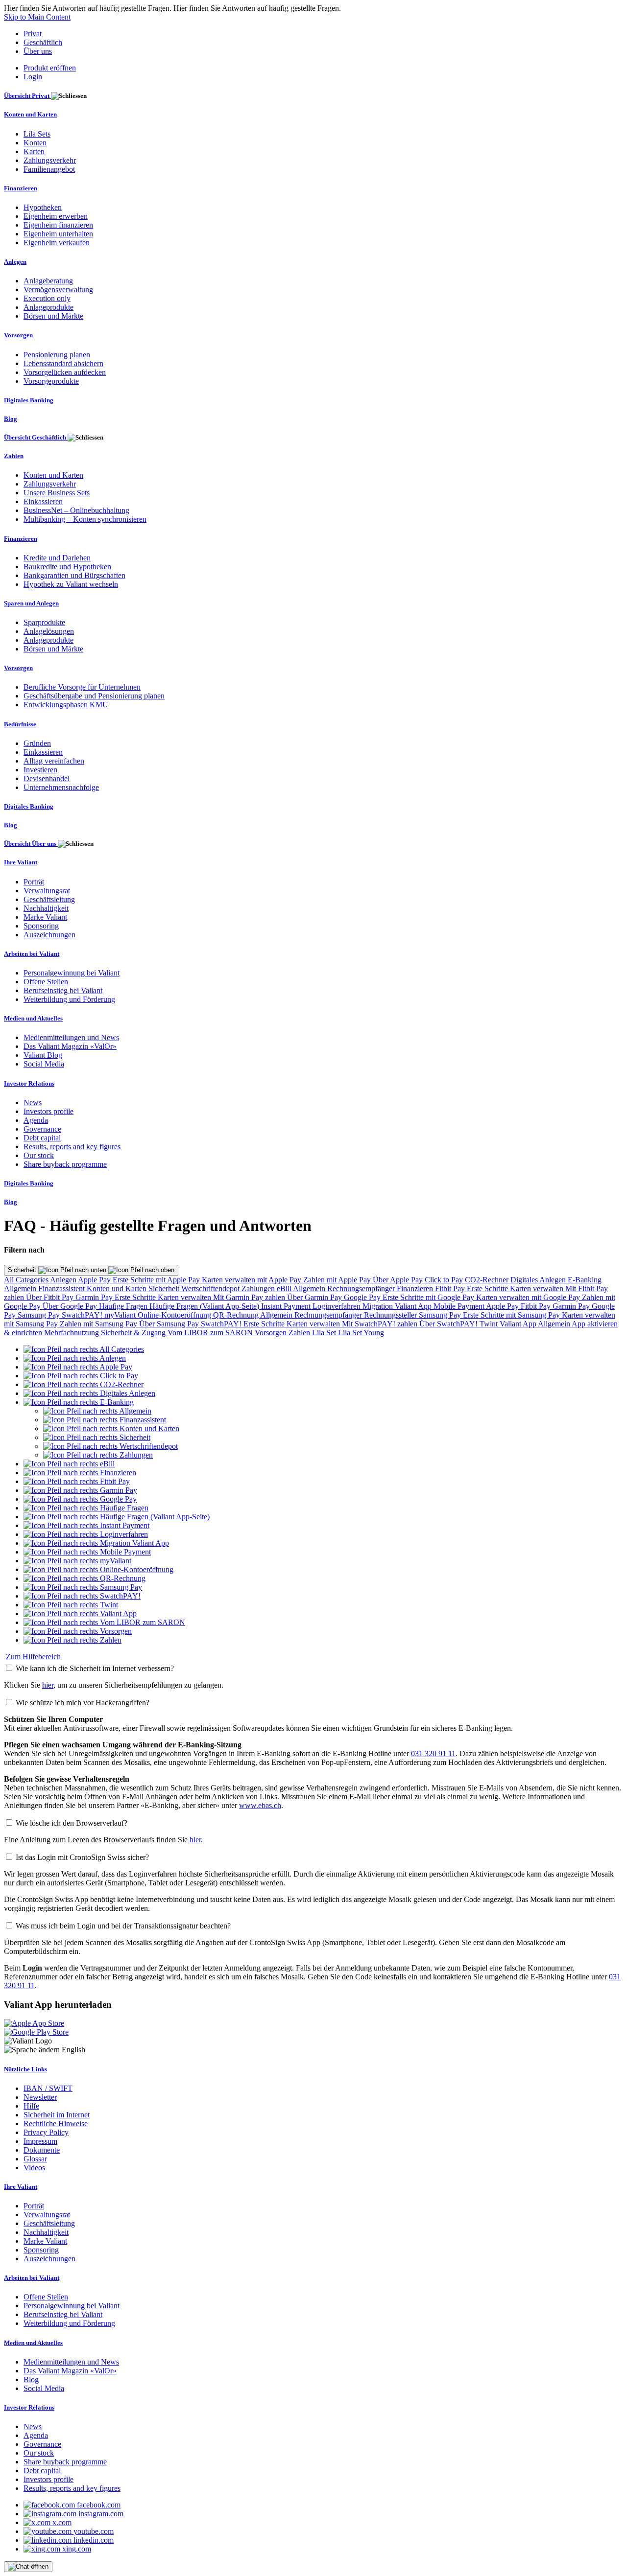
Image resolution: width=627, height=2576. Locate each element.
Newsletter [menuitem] (40, 2097)
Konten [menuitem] (35, 143)
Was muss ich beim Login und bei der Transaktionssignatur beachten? (123, 1926)
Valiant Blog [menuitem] (43, 1055)
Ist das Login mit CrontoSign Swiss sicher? (82, 1857)
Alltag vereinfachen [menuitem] (54, 761)
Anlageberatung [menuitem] (48, 281)
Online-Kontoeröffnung (175, 1315)
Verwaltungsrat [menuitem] (47, 891)
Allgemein (21, 1288)
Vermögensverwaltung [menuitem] (58, 290)
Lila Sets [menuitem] (37, 134)
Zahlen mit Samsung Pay (99, 1324)
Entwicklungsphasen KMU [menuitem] (66, 705)
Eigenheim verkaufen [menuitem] (57, 243)
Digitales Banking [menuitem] (29, 400)
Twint (490, 1324)
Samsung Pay (40, 1315)
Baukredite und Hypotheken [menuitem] (67, 567)
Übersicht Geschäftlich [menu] (36, 437)
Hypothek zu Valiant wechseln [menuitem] (71, 584)
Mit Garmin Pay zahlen (250, 1297)
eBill (285, 1288)
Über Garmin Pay (315, 1297)
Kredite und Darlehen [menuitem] (57, 558)
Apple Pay (95, 1280)
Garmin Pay (95, 1297)
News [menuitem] (33, 1102)
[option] (84, 1349)
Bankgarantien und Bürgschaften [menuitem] (74, 575)
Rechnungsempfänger (362, 1288)
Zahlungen (259, 1288)
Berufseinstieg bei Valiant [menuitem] (63, 990)
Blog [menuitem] (11, 419)
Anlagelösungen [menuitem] (49, 631)
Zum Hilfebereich (33, 1657)
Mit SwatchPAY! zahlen (381, 1324)
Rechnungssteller (391, 1315)
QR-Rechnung (237, 1315)
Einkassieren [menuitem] (43, 501)
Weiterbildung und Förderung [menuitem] (69, 999)
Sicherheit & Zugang (134, 1333)
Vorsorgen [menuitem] (18, 335)
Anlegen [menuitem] (15, 262)
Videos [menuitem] (34, 2168)
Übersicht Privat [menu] (27, 96)
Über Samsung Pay (170, 1324)
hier (48, 1685)
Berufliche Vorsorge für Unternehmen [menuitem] (82, 687)
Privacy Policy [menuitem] (46, 2132)
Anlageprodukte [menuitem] (48, 307)
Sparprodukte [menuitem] (44, 622)
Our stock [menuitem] (39, 1155)
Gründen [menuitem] (37, 743)
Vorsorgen (272, 1333)
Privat (33, 34)
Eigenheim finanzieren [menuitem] (58, 225)
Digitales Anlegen (539, 1280)
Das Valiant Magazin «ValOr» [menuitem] (70, 1046)
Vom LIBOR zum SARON (211, 1333)
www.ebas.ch (260, 1805)
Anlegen (64, 1280)
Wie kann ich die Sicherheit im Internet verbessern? (95, 1668)
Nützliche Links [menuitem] (25, 2069)
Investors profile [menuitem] (48, 1111)
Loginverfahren (338, 1306)
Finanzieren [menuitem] (21, 188)
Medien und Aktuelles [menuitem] (33, 1018)
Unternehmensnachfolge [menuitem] (61, 787)
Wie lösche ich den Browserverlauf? (72, 1823)
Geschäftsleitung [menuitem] (49, 899)
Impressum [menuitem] (40, 2141)
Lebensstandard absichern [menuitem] (63, 363)
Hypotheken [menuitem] (43, 207)
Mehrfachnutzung (72, 1333)
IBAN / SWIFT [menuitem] (48, 2088)
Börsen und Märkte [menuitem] (53, 316)
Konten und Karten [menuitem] (30, 114)
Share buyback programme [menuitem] (65, 1164)
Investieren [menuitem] (40, 770)
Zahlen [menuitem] (14, 456)
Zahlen (300, 1333)
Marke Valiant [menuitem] (45, 917)
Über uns (38, 51)
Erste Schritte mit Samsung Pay (512, 1315)
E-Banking (585, 1280)
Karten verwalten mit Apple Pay (253, 1280)
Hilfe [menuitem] (31, 2106)
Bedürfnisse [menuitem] (20, 724)
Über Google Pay (71, 1306)
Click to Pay (445, 1280)
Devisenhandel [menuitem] (47, 778)
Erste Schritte (488, 1288)
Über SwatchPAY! (449, 1324)
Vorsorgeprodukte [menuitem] (51, 381)
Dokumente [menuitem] (42, 2150)
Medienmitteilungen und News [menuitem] (71, 1037)
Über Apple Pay (399, 1280)
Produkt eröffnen (50, 68)
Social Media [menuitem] (44, 1064)
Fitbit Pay (451, 1288)
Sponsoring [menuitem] (41, 926)
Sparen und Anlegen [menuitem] (31, 603)
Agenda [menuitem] (36, 1120)
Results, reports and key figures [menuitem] (72, 1147)
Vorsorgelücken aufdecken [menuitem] (65, 372)
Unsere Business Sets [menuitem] (57, 493)
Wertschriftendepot (211, 1288)
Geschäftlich (43, 42)
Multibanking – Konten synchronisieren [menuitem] (85, 519)
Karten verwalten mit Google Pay (529, 1297)
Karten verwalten (538, 1288)
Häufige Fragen (124, 1306)
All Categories (27, 1280)
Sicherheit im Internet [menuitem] (57, 2115)
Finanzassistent (62, 1288)
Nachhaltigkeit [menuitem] (46, 908)
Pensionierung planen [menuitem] (57, 355)
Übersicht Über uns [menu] (31, 844)
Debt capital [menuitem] (42, 1138)
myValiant (121, 1315)
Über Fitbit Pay (51, 1297)
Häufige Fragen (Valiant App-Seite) (205, 1306)
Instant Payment (287, 1306)
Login (33, 77)
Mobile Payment (460, 1306)
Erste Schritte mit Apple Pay (157, 1280)
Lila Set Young (361, 1333)
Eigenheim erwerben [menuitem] (56, 216)
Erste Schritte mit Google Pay (429, 1297)
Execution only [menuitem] (47, 298)
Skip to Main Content (37, 17)
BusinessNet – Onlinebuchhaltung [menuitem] (76, 510)
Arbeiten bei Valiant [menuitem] (32, 954)
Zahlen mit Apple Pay (338, 1280)
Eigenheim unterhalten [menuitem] (58, 234)
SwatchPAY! (83, 1315)
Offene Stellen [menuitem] (46, 982)
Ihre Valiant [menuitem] (21, 862)
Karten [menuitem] (34, 151)
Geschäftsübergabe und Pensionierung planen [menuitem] (94, 696)
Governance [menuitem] (42, 1129)
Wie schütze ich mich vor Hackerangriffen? (83, 1703)
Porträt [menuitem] (34, 882)
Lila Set (325, 1333)
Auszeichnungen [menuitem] (49, 935)
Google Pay (363, 1297)
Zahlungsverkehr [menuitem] (50, 160)
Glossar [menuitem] (35, 2159)
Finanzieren (416, 1288)
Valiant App (519, 1324)
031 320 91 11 (433, 1753)
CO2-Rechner (488, 1280)
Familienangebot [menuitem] (49, 169)
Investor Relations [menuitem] (29, 1083)
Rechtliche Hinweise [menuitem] (56, 2123)
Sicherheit (23, 1270)
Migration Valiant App (398, 1306)
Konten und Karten (118, 1288)
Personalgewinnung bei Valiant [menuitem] (72, 973)
